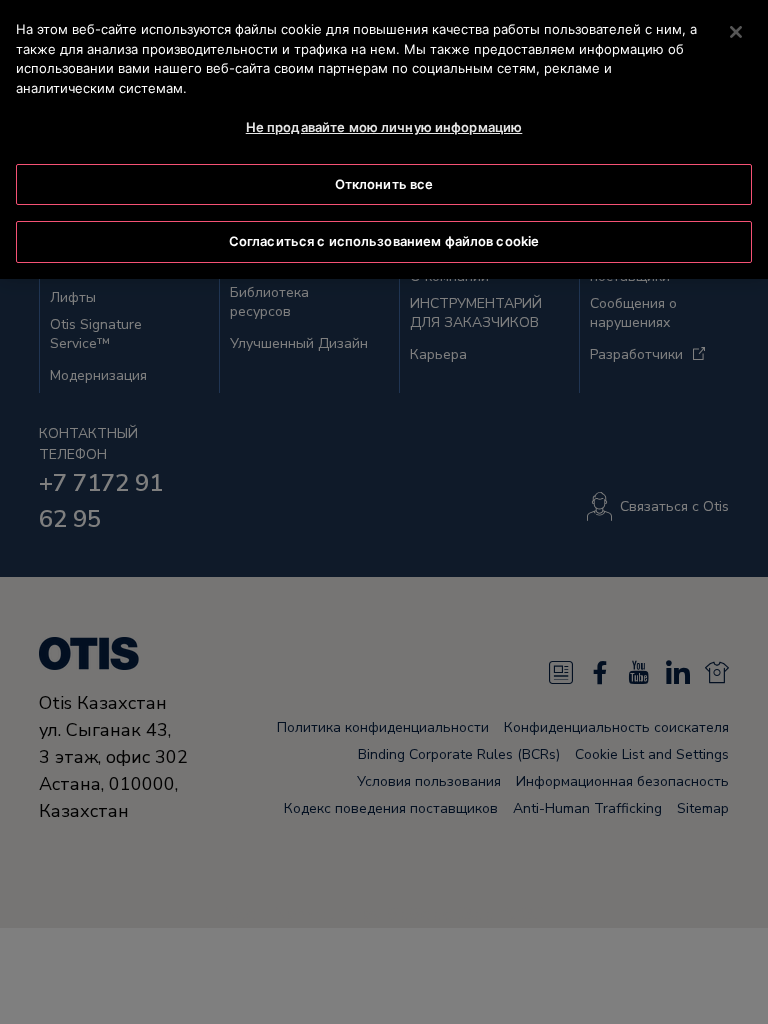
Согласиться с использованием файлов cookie (384, 241)
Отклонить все (384, 184)
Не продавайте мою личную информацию (384, 127)
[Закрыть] (736, 32)
